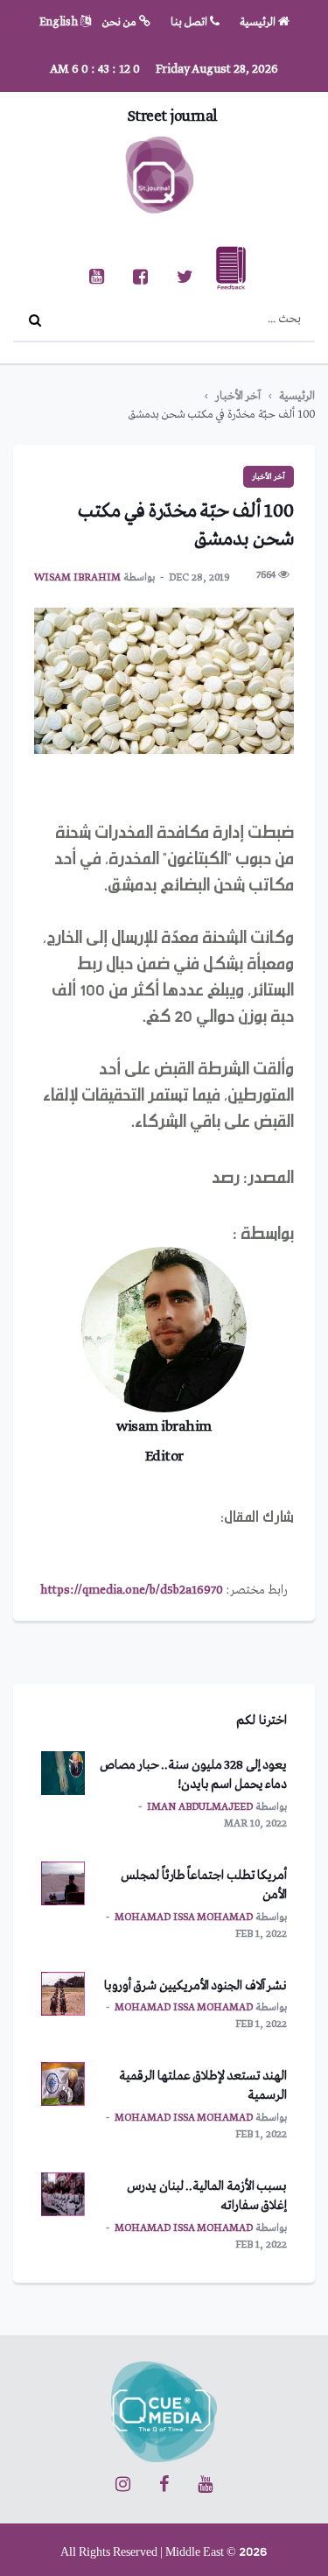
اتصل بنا (190, 22)
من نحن (121, 22)
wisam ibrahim (77, 578)
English (60, 22)
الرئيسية (259, 22)
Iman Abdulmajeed (200, 1807)
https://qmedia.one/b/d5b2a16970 (132, 1590)
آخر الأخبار (238, 396)
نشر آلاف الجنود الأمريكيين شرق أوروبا (196, 1986)
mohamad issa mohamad (184, 1918)
